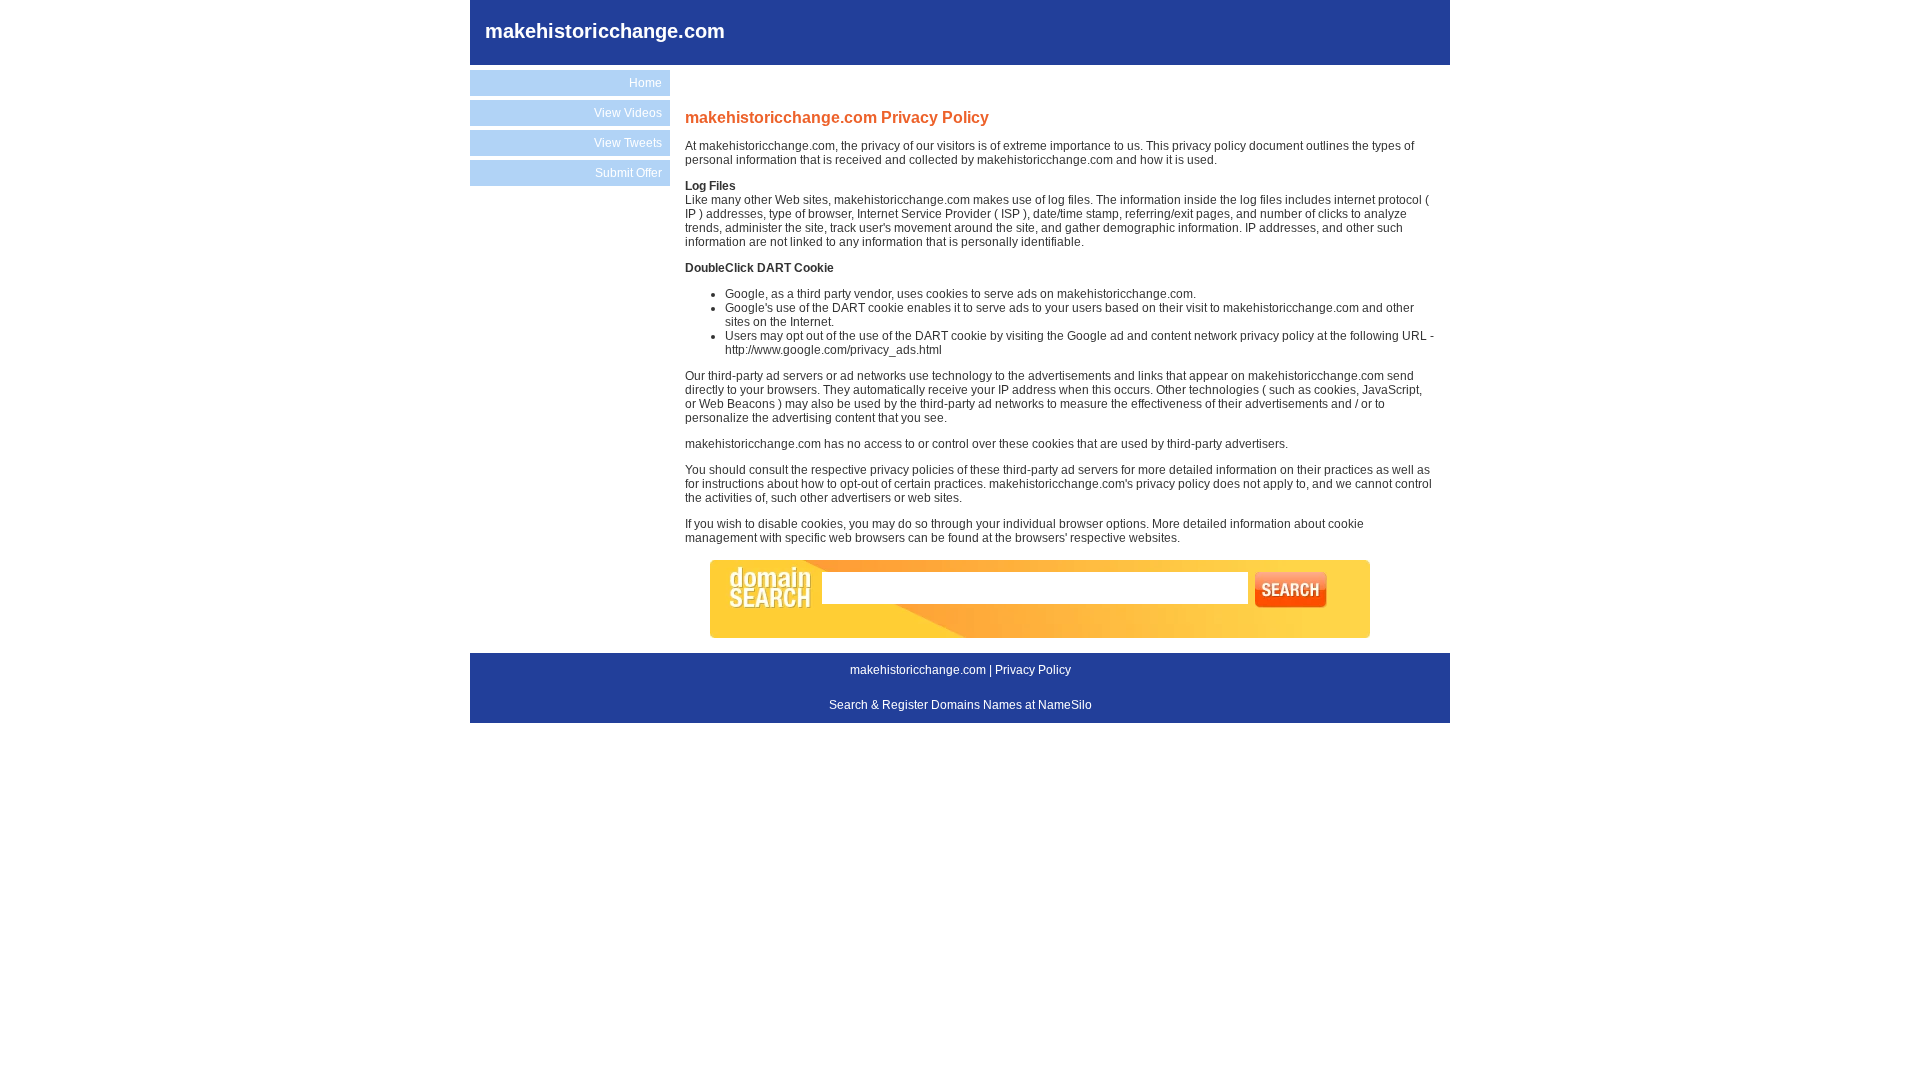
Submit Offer (628, 173)
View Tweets (628, 143)
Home (645, 83)
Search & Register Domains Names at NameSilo (960, 705)
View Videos (628, 113)
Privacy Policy (1033, 670)
